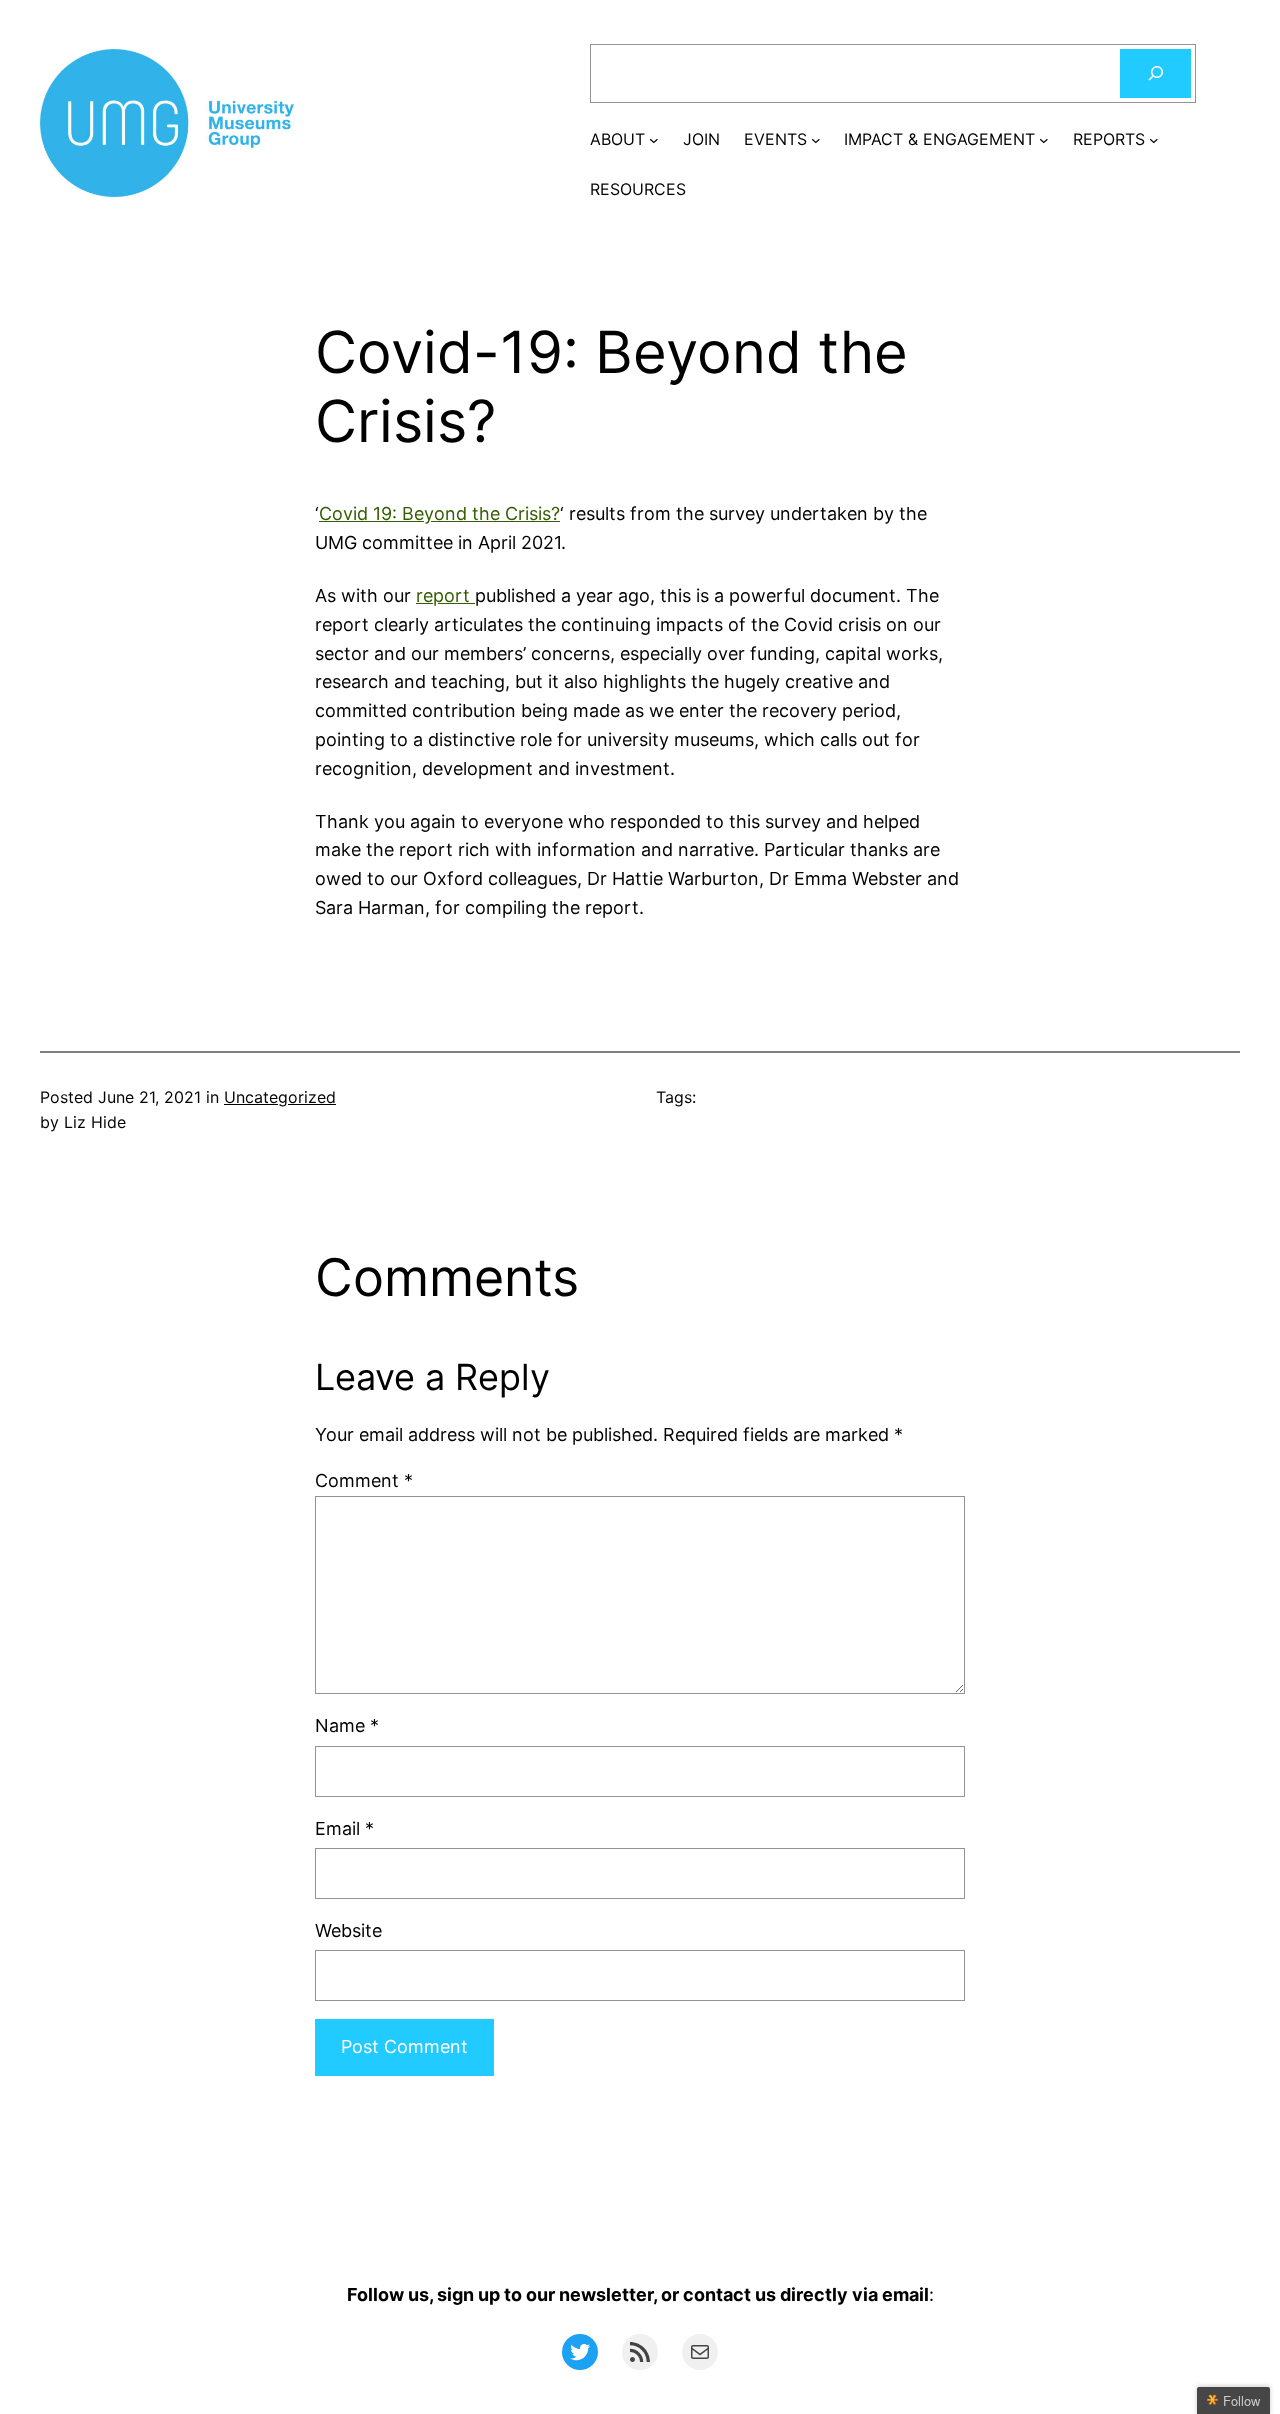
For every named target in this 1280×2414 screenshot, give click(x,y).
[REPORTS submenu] (1154, 140)
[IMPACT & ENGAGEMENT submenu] (1044, 140)
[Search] (1155, 73)
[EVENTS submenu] (816, 140)
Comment (364, 1480)
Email (344, 1828)
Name (347, 1725)
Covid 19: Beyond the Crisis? (439, 513)
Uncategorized (280, 1097)
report (445, 595)
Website (348, 1930)
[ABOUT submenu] (654, 140)
